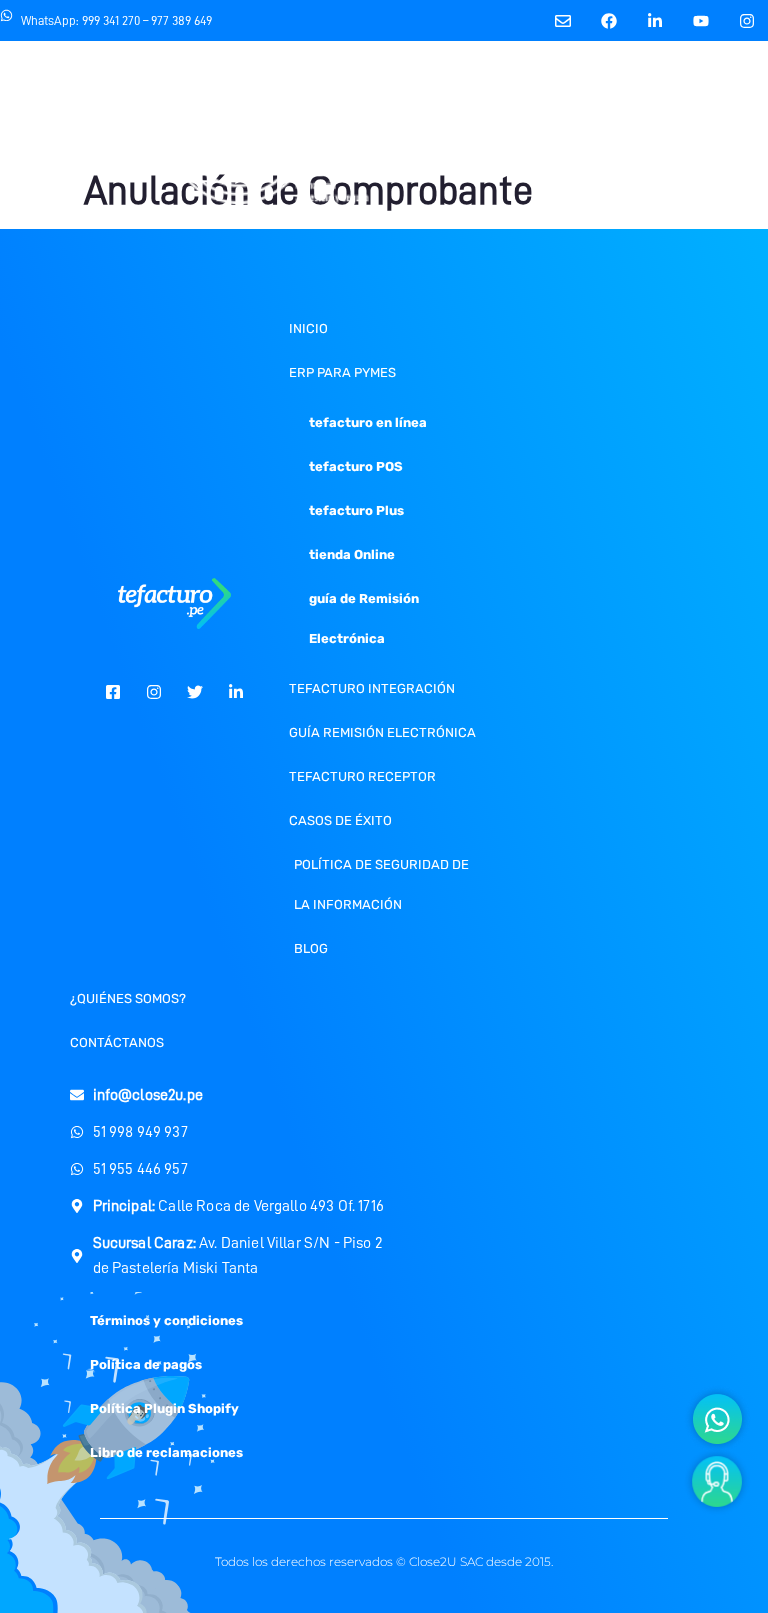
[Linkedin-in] (655, 20)
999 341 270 (111, 20)
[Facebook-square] (113, 692)
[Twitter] (195, 692)
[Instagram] (747, 20)
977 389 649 (181, 20)
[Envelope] (563, 20)
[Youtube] (701, 20)
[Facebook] (609, 20)
